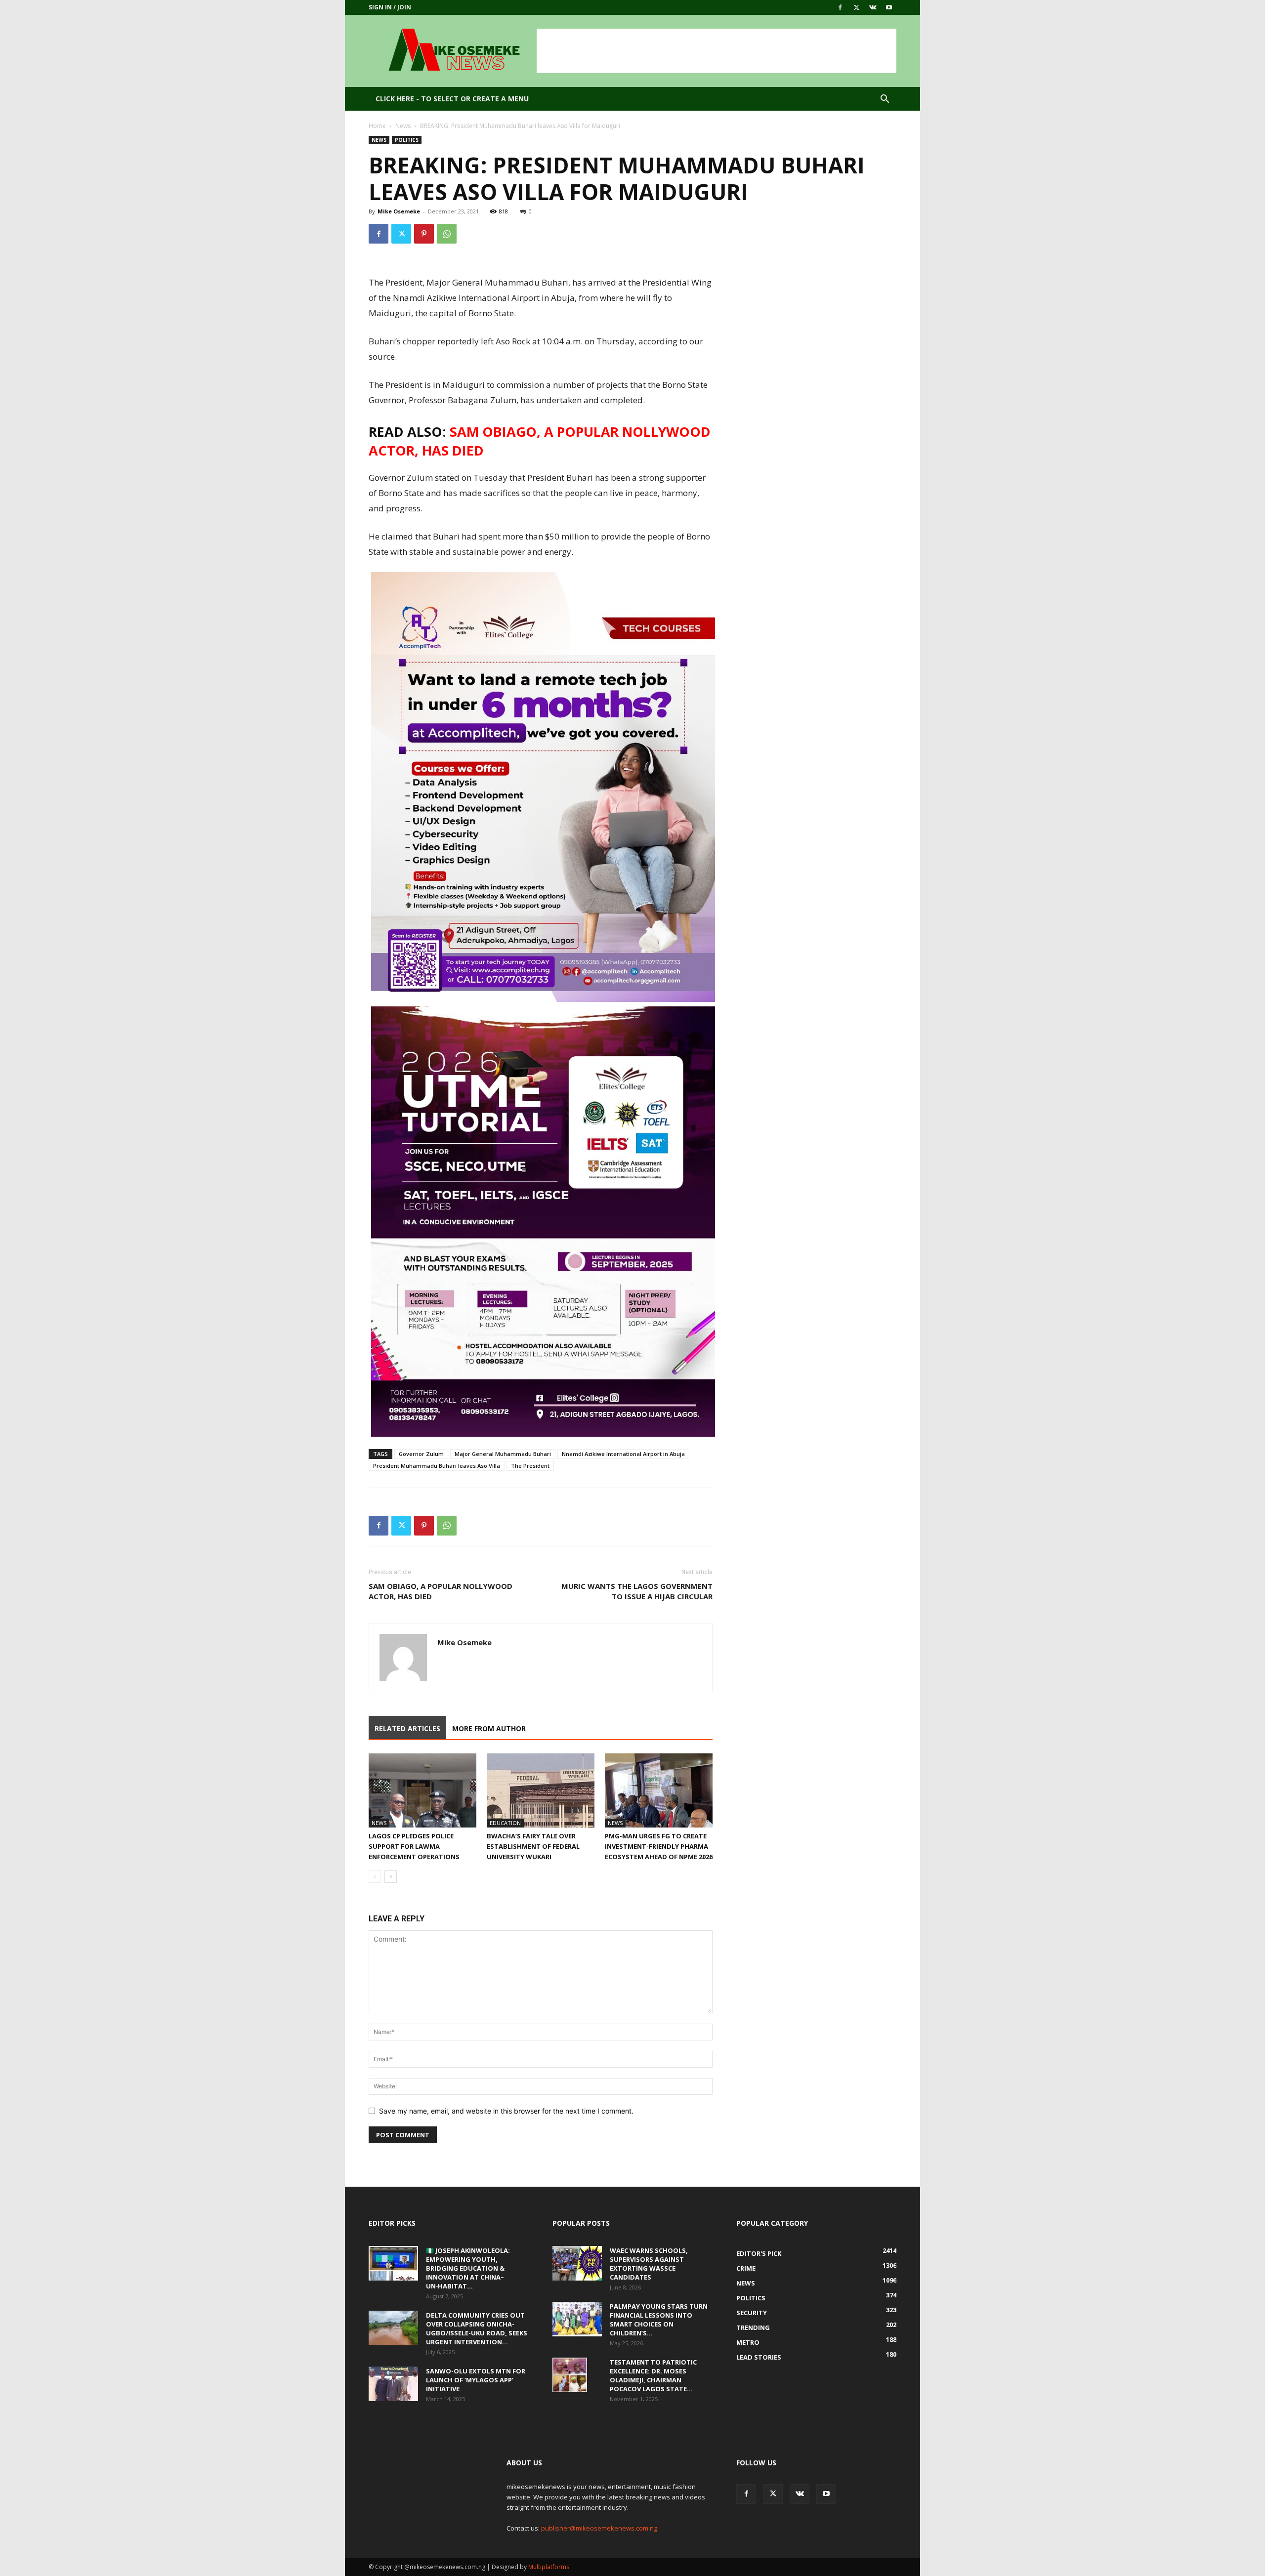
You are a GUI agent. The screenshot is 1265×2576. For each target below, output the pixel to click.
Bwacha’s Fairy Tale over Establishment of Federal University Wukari (533, 1846)
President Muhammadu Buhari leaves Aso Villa (437, 1466)
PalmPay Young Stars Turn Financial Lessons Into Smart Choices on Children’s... (659, 2320)
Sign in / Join (390, 7)
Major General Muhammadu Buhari (503, 1454)
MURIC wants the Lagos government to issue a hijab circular (637, 1591)
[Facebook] (840, 7)
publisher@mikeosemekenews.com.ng (599, 2528)
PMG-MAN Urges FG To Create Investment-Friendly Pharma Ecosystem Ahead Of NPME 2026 (659, 1846)
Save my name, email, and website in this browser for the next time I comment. (506, 2111)
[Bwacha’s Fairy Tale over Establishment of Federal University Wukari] (541, 1790)
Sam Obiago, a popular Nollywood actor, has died (441, 1591)
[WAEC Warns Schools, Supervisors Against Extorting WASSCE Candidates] (577, 2263)
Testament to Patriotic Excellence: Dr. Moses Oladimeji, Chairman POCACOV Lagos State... (653, 2375)
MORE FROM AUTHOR (489, 1728)
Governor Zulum (421, 1454)
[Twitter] (856, 7)
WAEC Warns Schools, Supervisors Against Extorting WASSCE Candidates (649, 2264)
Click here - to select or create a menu (452, 99)
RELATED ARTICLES (407, 1728)
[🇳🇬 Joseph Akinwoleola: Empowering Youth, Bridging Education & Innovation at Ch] (393, 2263)
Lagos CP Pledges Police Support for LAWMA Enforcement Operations (414, 1846)
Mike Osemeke (399, 211)
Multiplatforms (549, 2567)
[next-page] (391, 1877)
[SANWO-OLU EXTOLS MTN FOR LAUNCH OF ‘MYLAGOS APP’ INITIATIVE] (393, 2384)
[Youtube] (889, 7)
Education (505, 1823)
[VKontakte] (873, 7)
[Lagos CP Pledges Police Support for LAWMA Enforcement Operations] (422, 1790)
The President (530, 1466)
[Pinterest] (424, 234)
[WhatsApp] (447, 234)
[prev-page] (375, 1877)
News (403, 126)
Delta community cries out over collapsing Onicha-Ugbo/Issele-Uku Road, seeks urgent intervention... (477, 2328)
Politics (407, 140)
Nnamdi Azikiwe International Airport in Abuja (623, 1454)
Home (377, 126)
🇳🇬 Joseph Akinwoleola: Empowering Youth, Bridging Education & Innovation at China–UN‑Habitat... (468, 2268)
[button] (885, 100)
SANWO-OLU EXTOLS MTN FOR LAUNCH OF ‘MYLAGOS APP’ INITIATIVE (476, 2380)
